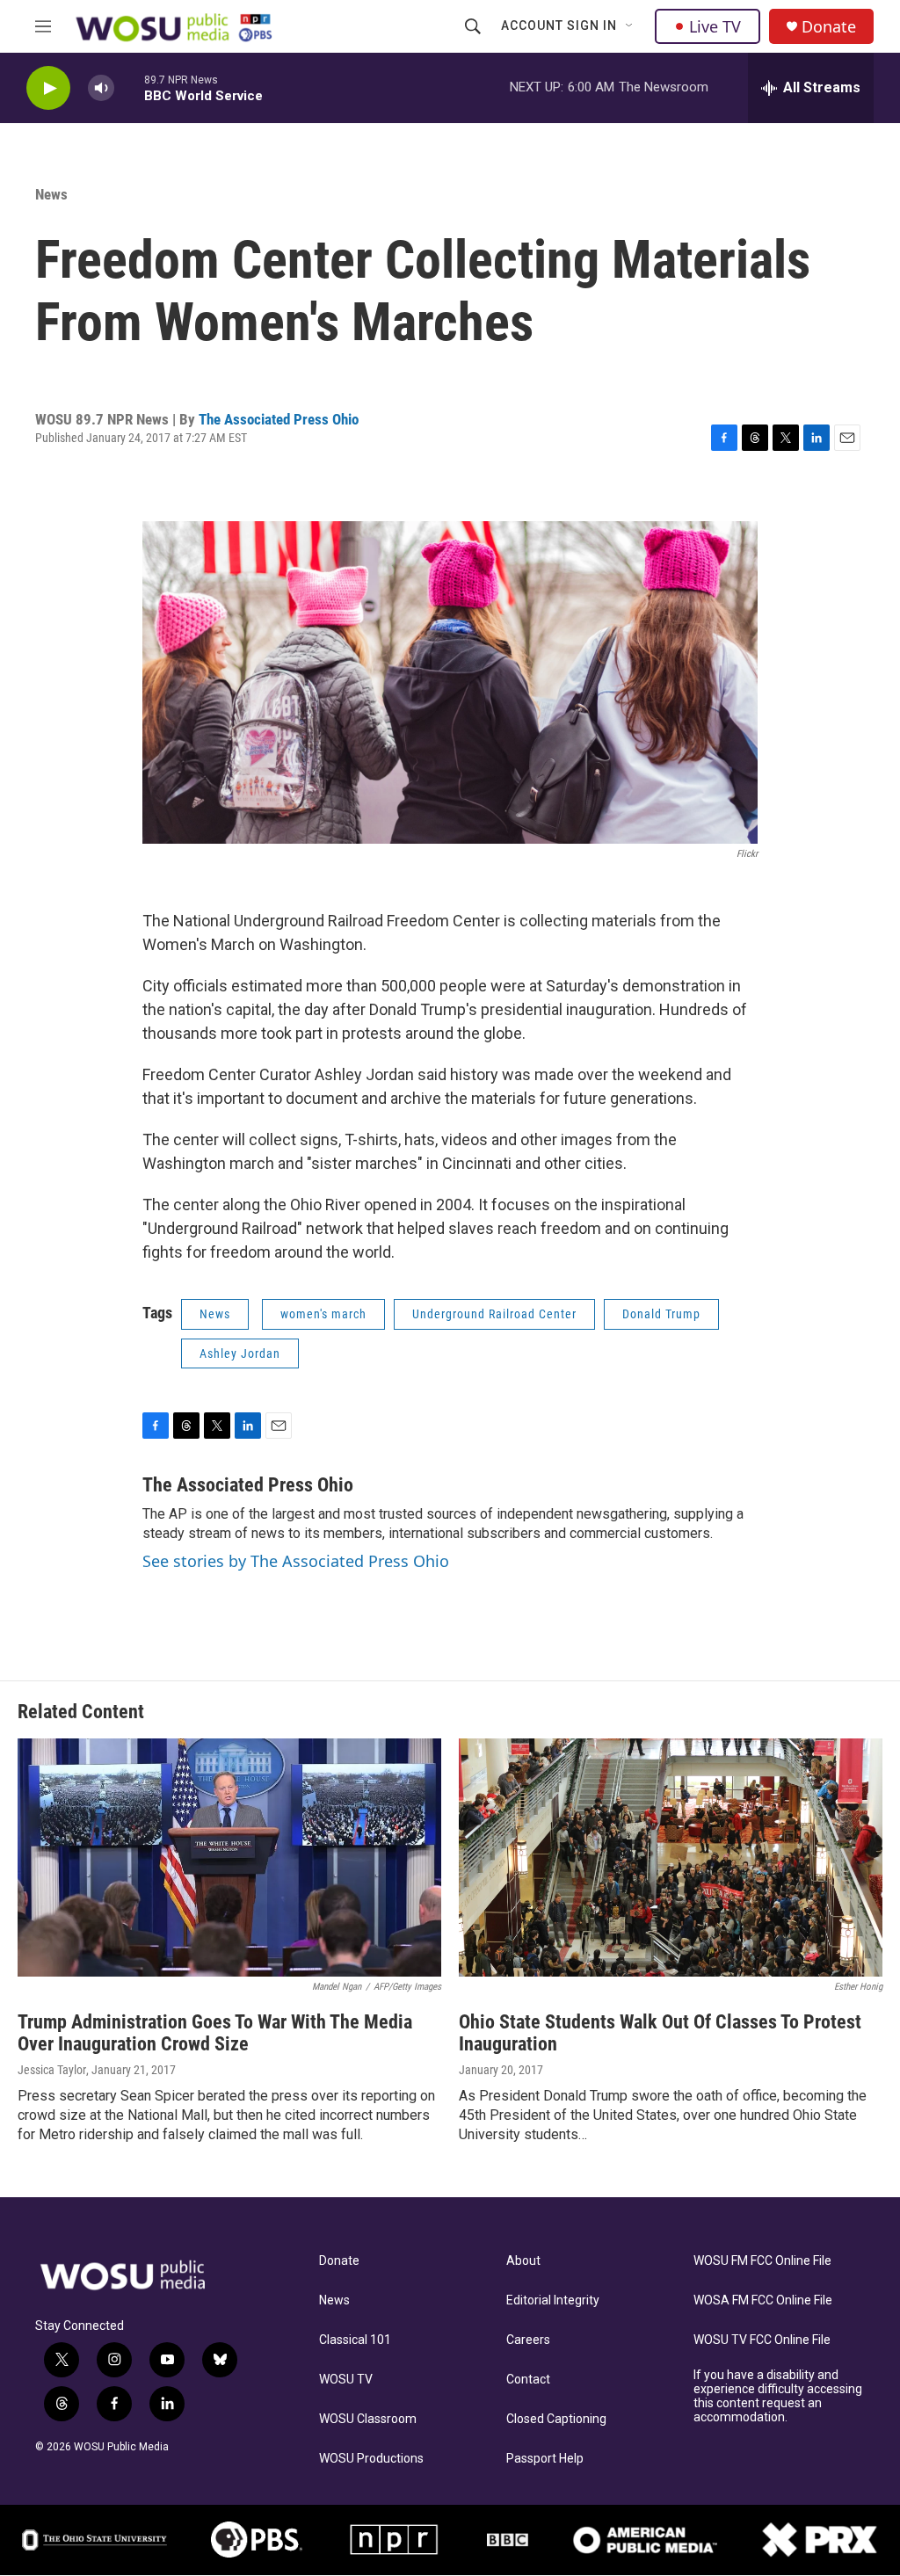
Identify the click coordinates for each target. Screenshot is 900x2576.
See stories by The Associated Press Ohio (296, 1561)
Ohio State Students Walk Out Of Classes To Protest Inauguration (660, 2033)
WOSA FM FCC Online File (763, 2300)
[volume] (101, 88)
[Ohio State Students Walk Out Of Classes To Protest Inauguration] (671, 1858)
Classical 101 (355, 2340)
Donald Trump (661, 1314)
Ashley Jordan (240, 1353)
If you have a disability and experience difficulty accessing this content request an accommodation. (778, 2396)
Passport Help (545, 2459)
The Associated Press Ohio (279, 419)
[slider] (129, 87)
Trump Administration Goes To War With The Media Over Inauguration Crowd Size (215, 2033)
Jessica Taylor (52, 2070)
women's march (323, 1314)
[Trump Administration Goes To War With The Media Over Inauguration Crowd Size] (229, 1858)
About (523, 2261)
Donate (829, 27)
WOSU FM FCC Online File (762, 2261)
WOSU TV (346, 2380)
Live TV (715, 26)
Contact (528, 2380)
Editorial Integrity (553, 2300)
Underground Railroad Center (494, 1314)
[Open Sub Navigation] (630, 26)
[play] (48, 88)
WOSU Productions (371, 2459)
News (51, 194)
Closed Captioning (556, 2419)
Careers (528, 2340)
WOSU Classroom (368, 2419)
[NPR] (395, 2540)
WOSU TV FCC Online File (762, 2340)
